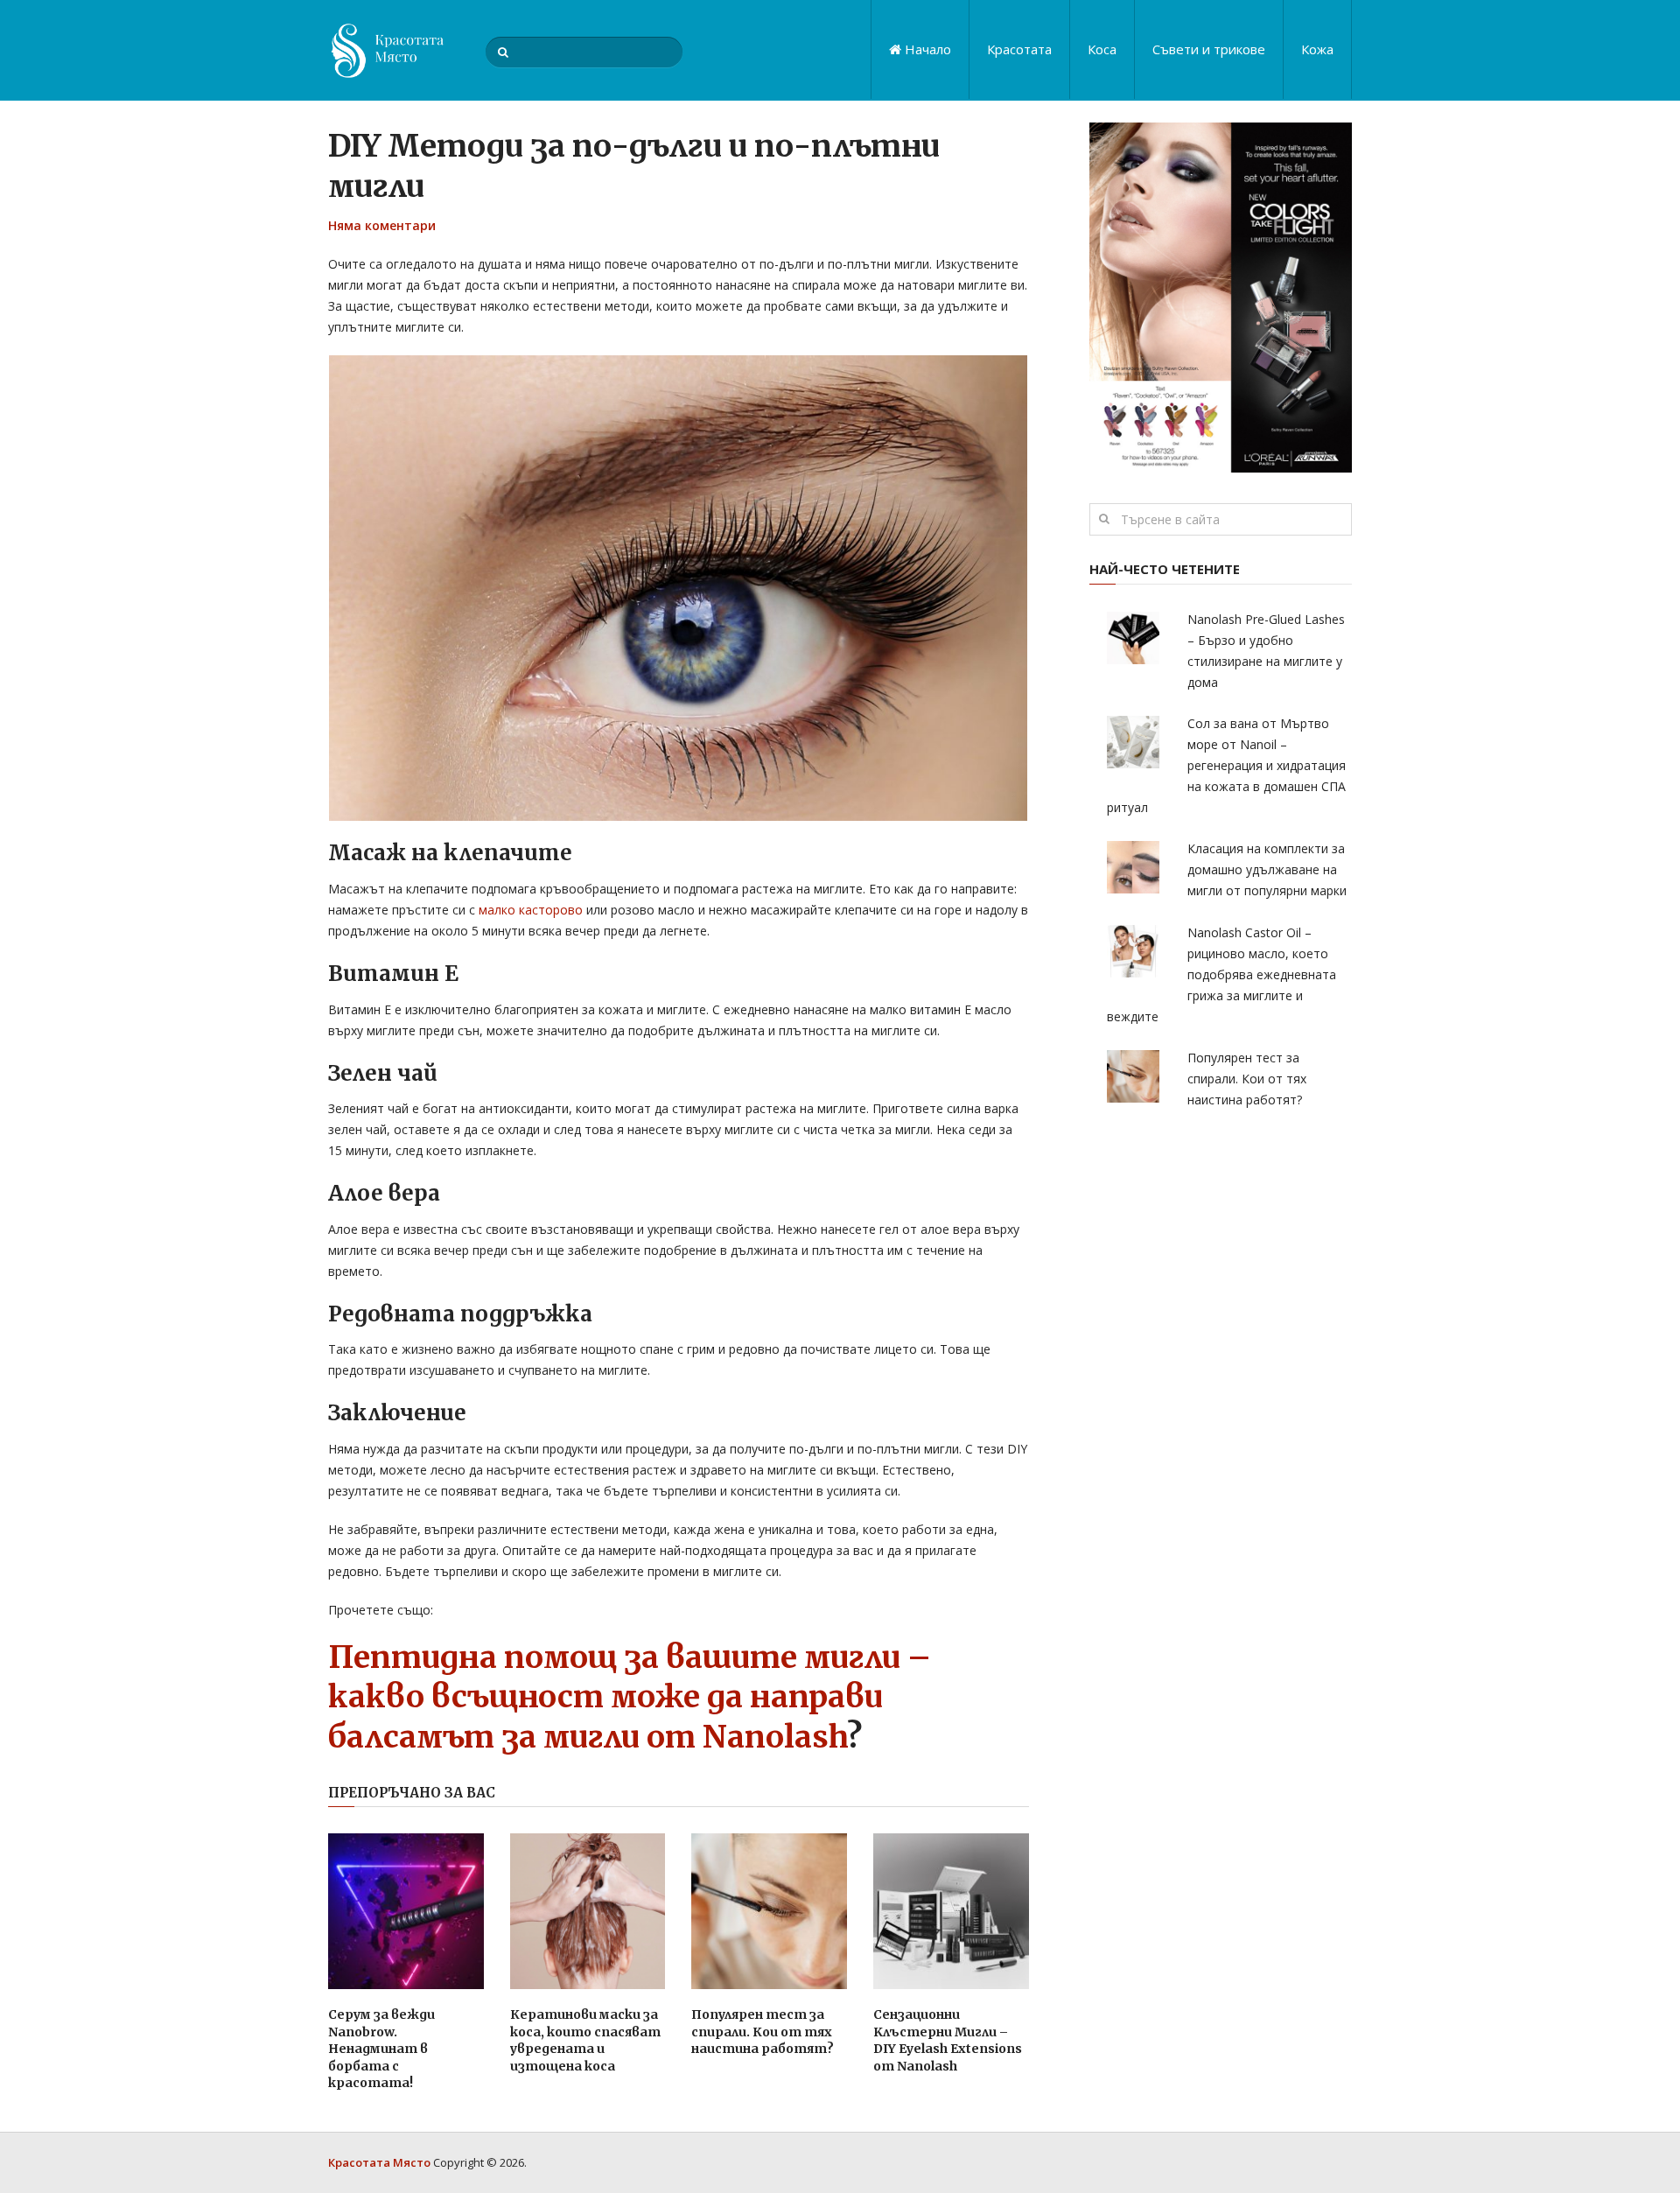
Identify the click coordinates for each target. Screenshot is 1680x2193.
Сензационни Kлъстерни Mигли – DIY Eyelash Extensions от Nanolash (948, 2040)
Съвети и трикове (1209, 49)
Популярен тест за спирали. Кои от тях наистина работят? (763, 2032)
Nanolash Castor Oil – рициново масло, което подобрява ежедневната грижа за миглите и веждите (1221, 974)
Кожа (1317, 49)
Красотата (1019, 49)
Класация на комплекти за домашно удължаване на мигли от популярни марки (1267, 869)
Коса (1102, 49)
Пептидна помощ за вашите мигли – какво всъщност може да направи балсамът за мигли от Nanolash (630, 1697)
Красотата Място (379, 2162)
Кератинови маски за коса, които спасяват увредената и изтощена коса (585, 2040)
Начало (926, 49)
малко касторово (531, 910)
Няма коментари (382, 225)
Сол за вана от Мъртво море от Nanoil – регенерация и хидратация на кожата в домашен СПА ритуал (1226, 765)
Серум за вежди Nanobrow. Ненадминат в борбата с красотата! (381, 2049)
